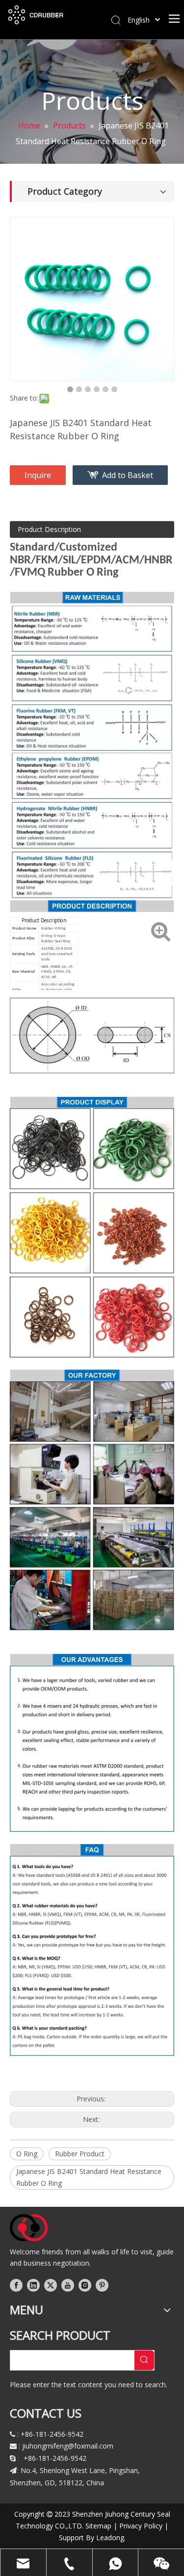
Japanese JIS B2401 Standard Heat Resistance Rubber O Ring (89, 2177)
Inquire (38, 475)
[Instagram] (85, 2285)
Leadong (110, 2538)
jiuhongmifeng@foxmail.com (68, 2446)
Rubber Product (80, 2154)
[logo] (29, 2228)
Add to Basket (128, 475)
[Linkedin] (33, 2285)
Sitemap (98, 2526)
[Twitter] (51, 2285)
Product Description (49, 529)
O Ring (27, 2154)
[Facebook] (16, 2285)
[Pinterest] (102, 2285)
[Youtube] (68, 2285)
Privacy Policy (141, 2526)
